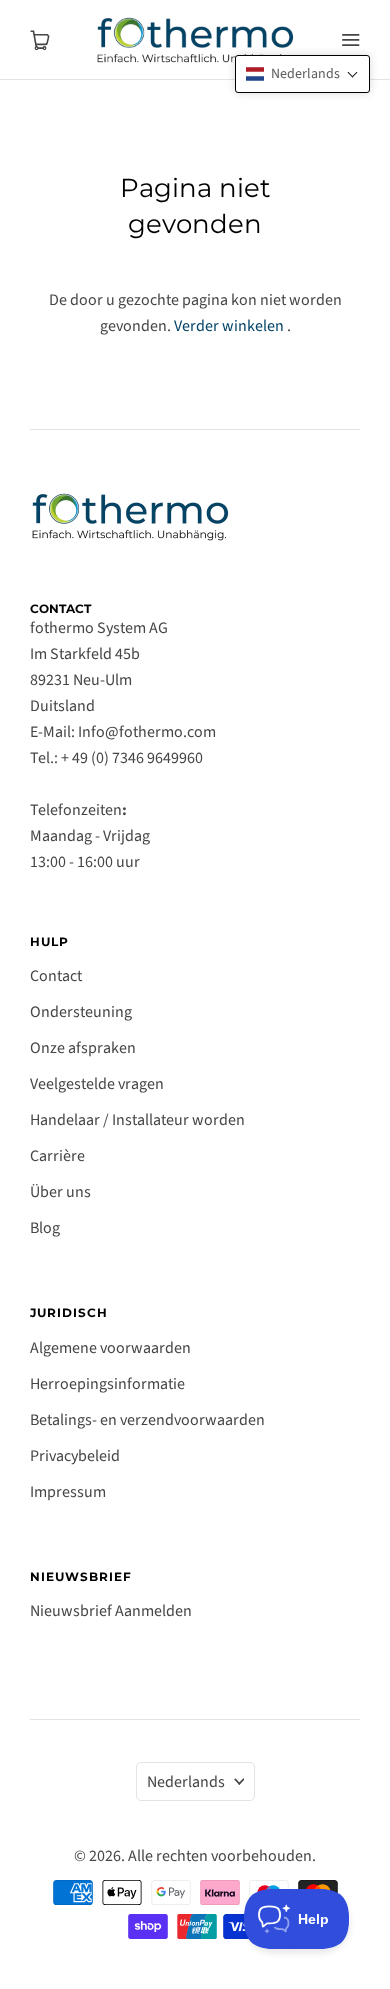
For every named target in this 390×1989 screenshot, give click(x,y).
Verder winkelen (229, 326)
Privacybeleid (75, 1456)
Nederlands (186, 1782)
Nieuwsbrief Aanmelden (111, 1611)
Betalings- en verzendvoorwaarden (147, 1420)
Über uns (60, 1192)
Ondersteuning (81, 1012)
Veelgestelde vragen (97, 1084)
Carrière (57, 1156)
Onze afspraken (83, 1048)
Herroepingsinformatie (107, 1384)
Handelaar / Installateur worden (137, 1120)
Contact (56, 976)
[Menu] (350, 40)
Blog (45, 1228)
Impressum (68, 1492)
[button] (302, 74)
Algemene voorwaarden (110, 1348)
